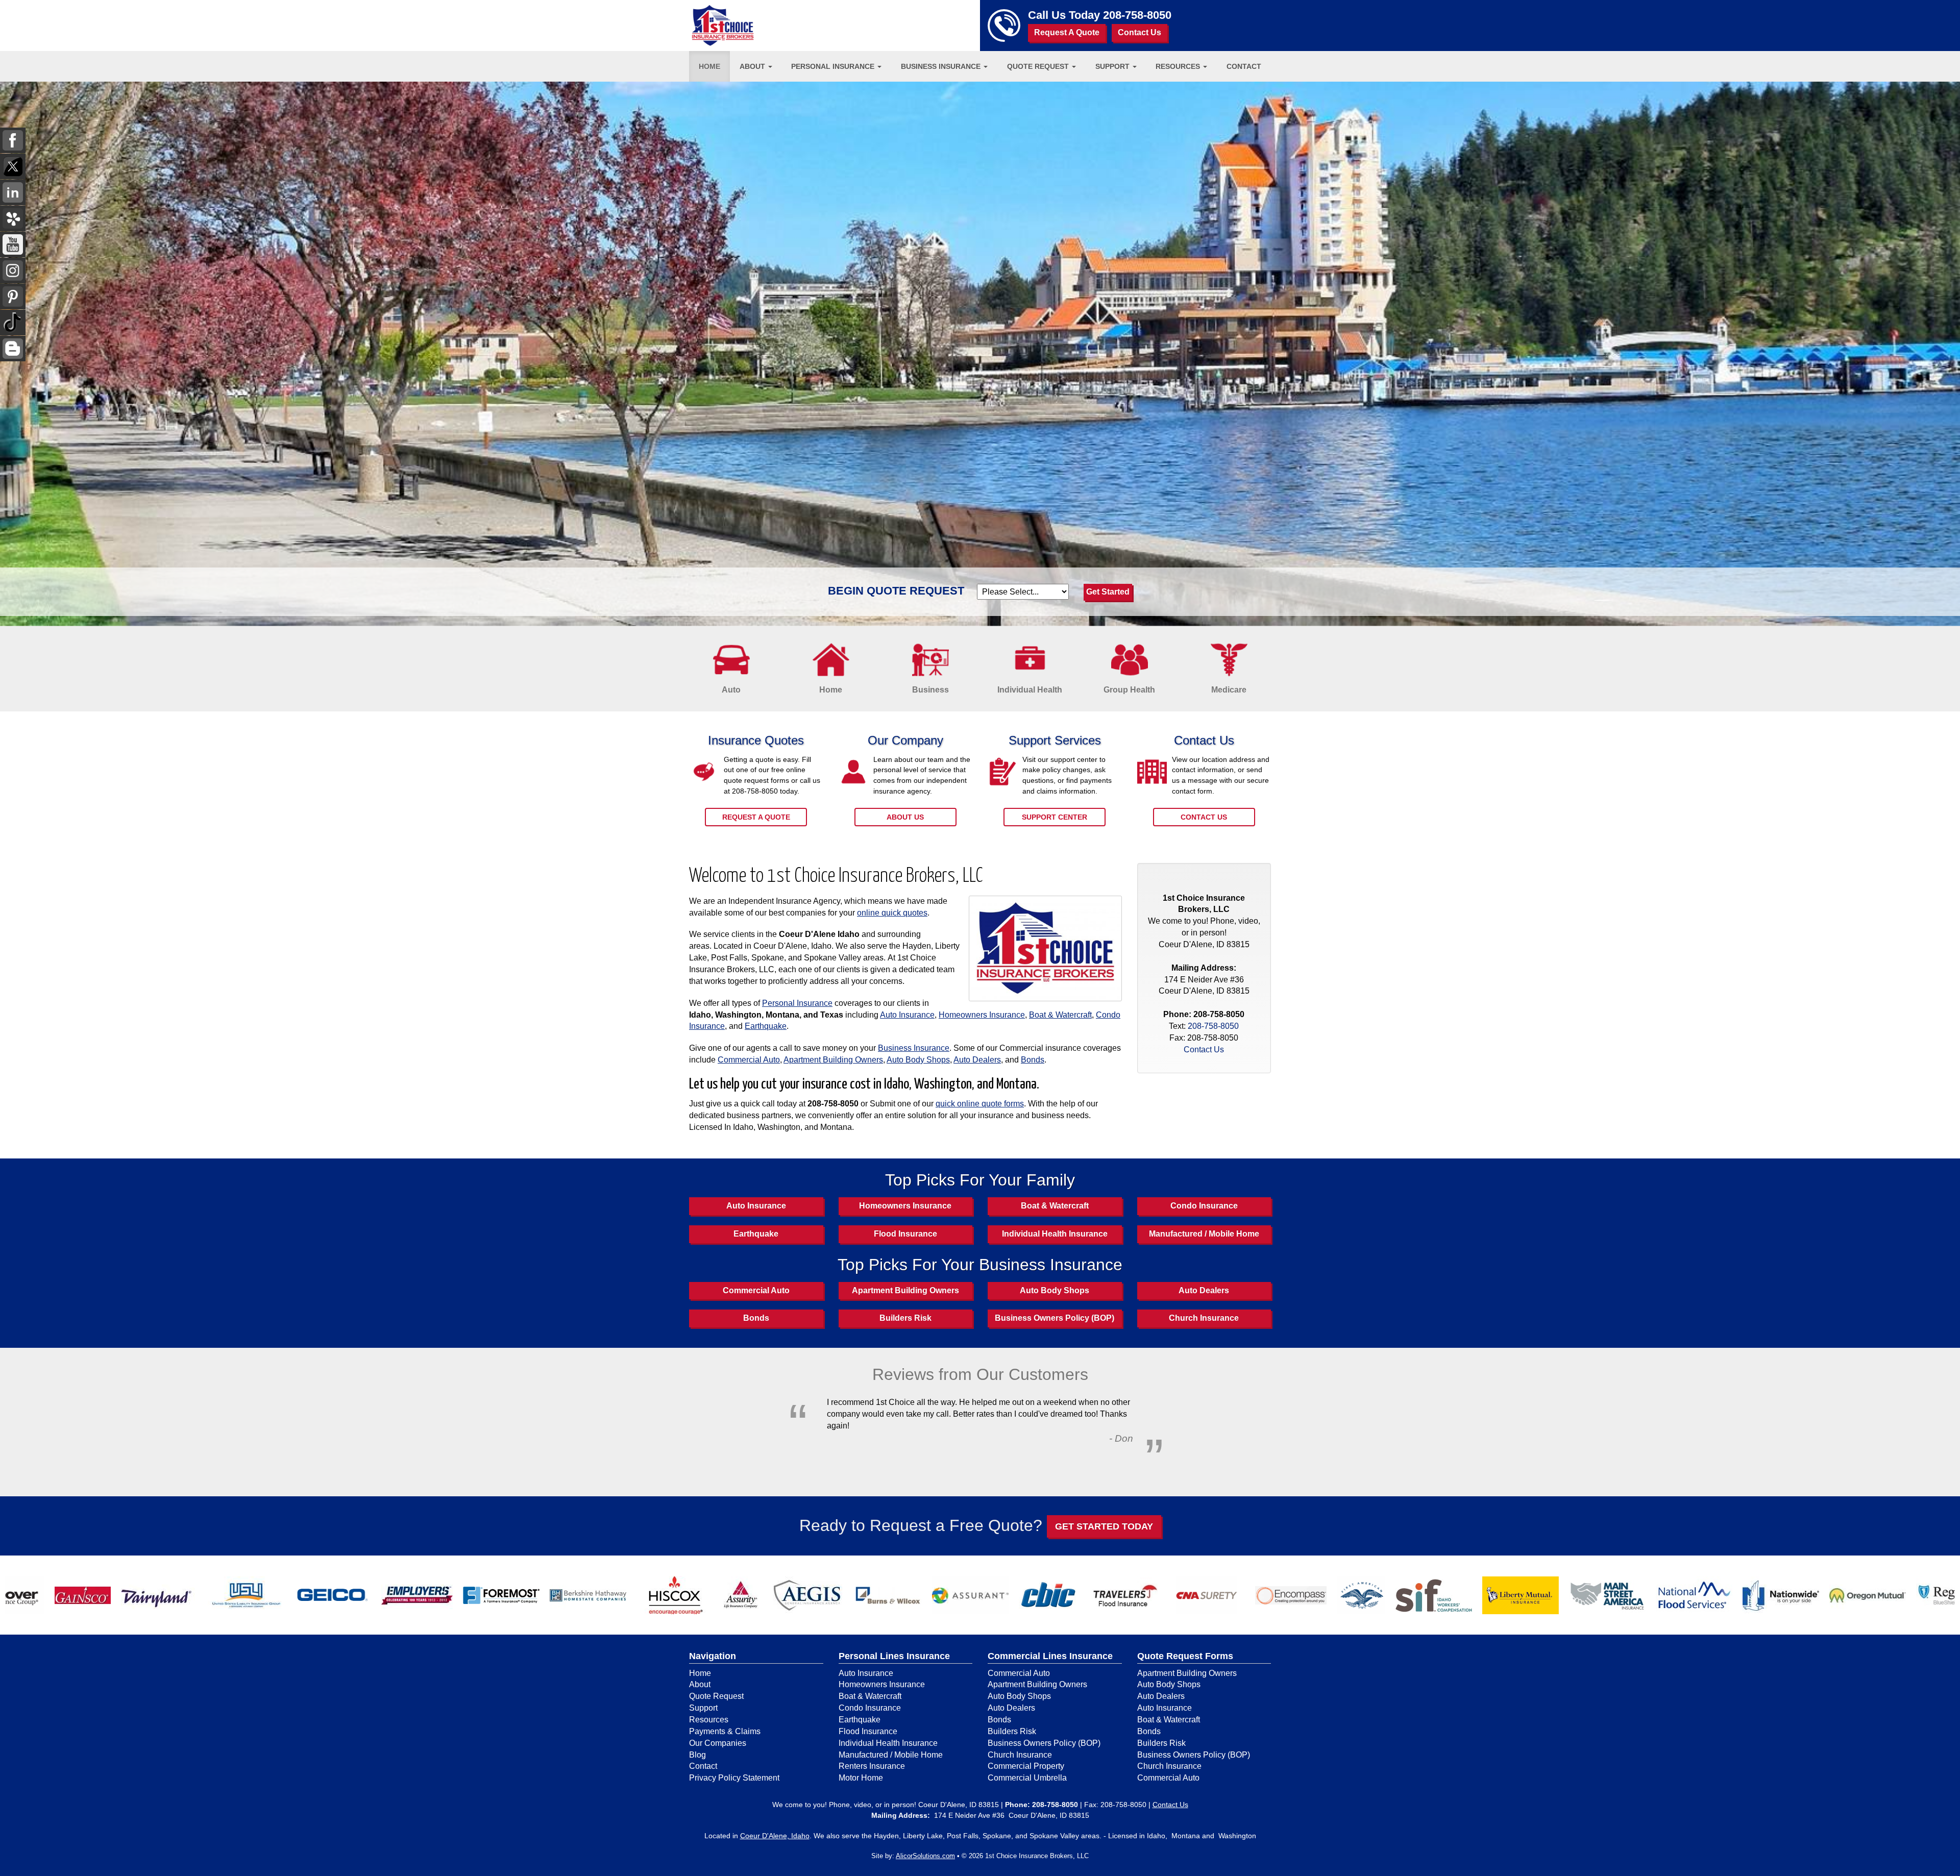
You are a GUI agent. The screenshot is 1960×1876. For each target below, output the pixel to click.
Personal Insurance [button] (834, 66)
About (700, 1684)
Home (709, 66)
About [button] (753, 66)
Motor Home (861, 1778)
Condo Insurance (1204, 1206)
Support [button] (1113, 66)
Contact (1244, 66)
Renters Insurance (872, 1766)
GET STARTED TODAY (1104, 1526)
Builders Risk (905, 1318)
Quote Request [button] (1039, 66)
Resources (709, 1720)
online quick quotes (892, 913)
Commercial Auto (749, 1060)
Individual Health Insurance (1055, 1234)
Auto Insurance (907, 1015)
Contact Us (1140, 32)
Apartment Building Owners (833, 1060)
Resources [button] (1179, 66)
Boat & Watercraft (1060, 1015)
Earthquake (766, 1026)
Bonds (1033, 1060)
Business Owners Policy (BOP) (1055, 1318)
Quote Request (716, 1696)
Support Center (1055, 817)
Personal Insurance (797, 1003)
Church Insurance (1204, 1318)
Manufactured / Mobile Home (1204, 1234)
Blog (697, 1755)
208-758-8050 (1137, 15)
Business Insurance (914, 1048)
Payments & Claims (725, 1731)
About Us (905, 817)
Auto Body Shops (918, 1060)
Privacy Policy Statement (734, 1778)
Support (703, 1708)
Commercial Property (1026, 1766)
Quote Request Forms (1185, 1656)
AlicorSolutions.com (925, 1856)
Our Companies (718, 1743)
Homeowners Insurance (982, 1015)
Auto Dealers (977, 1060)
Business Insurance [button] (942, 66)
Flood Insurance (905, 1234)
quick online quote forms (980, 1104)
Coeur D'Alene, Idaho (775, 1836)
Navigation (713, 1656)
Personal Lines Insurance (894, 1656)
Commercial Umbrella (1027, 1778)
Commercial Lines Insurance (1050, 1656)
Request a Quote (756, 817)
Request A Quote (1067, 32)
